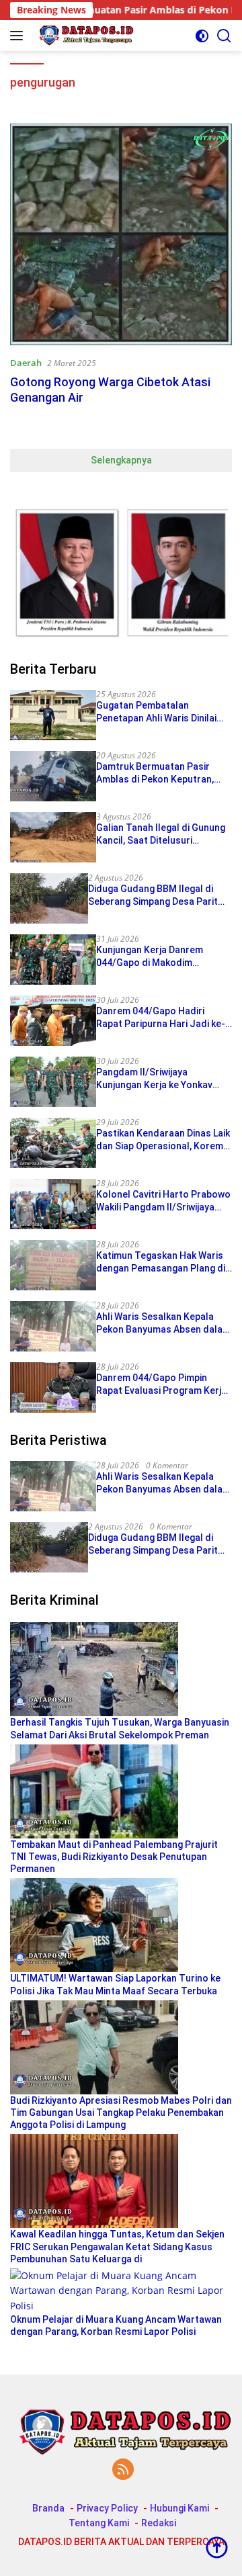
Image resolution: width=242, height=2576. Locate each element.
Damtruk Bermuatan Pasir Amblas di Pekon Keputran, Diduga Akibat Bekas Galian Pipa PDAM (155, 773)
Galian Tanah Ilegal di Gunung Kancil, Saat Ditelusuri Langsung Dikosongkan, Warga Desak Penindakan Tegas (163, 834)
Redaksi (159, 2523)
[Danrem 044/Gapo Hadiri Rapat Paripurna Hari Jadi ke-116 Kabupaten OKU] (53, 1021)
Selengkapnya (121, 460)
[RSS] (123, 2470)
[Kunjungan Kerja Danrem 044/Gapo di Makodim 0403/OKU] (53, 960)
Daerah (26, 363)
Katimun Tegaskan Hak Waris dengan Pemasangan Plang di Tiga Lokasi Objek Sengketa (161, 1262)
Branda (48, 2508)
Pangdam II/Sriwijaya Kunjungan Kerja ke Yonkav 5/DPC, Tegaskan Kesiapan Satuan (155, 1078)
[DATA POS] (83, 36)
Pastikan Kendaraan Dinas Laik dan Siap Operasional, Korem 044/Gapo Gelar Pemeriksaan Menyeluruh (163, 1140)
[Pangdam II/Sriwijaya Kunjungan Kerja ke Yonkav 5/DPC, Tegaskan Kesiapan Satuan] (53, 1082)
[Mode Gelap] (202, 36)
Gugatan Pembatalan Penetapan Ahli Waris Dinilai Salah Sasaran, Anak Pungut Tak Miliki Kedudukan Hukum (158, 712)
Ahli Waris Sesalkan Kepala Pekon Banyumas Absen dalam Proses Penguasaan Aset (163, 1323)
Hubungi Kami (179, 2508)
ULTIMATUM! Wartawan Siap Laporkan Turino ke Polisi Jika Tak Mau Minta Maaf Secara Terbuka (115, 1984)
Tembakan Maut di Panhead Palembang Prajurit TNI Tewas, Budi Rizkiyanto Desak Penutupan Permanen (114, 1857)
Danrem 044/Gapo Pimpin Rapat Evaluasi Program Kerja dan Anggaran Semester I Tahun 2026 (161, 1384)
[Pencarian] (224, 36)
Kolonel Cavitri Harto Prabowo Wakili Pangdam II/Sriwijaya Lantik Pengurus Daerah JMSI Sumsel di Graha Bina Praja (163, 1201)
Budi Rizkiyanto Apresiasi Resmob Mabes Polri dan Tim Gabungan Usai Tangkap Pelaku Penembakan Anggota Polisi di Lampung (121, 2113)
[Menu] (19, 36)
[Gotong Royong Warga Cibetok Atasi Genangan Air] (121, 234)
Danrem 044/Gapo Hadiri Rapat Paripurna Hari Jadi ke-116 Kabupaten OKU (161, 1017)
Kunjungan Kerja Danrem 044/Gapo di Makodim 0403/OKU (150, 956)
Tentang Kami (99, 2523)
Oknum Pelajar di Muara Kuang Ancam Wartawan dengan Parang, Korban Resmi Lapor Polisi (116, 2325)
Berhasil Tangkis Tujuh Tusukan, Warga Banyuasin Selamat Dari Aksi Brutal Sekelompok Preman (120, 1728)
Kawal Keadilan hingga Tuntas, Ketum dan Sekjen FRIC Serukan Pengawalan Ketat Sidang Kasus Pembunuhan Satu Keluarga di (117, 2246)
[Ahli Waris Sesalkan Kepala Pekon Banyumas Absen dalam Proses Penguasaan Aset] (53, 1326)
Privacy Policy (107, 2508)
